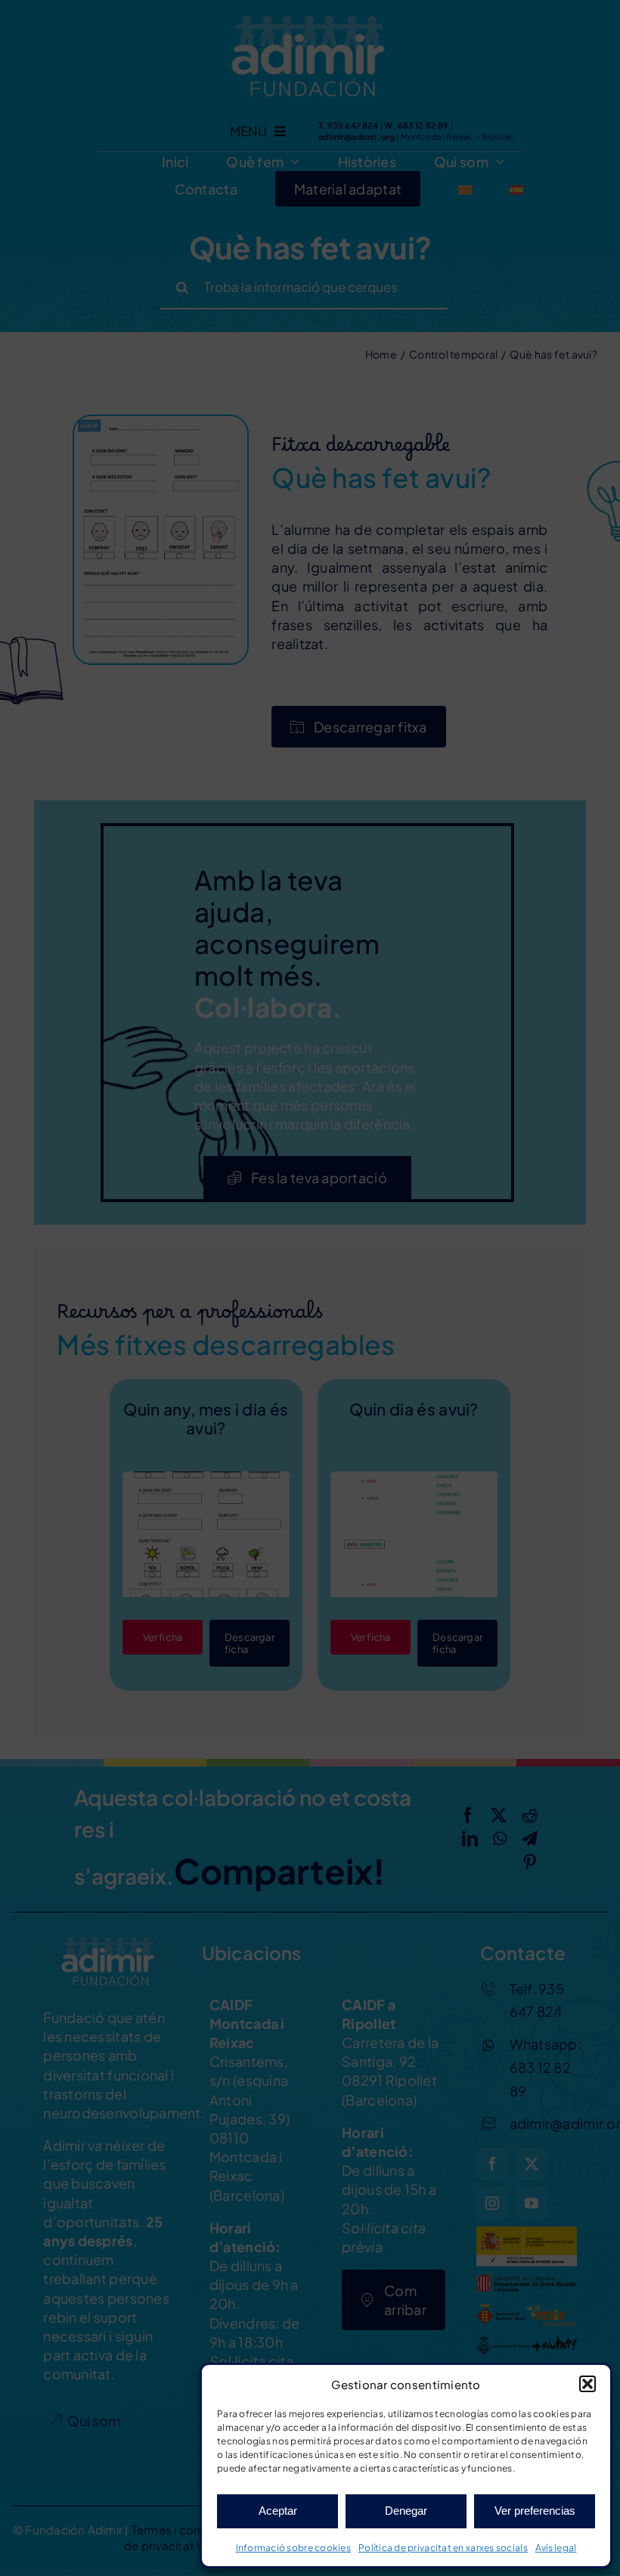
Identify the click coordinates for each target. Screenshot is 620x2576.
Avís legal (556, 2548)
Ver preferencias (535, 2511)
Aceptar (278, 2511)
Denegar (406, 2511)
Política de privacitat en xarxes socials (443, 2548)
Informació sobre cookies (293, 2548)
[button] (587, 2384)
